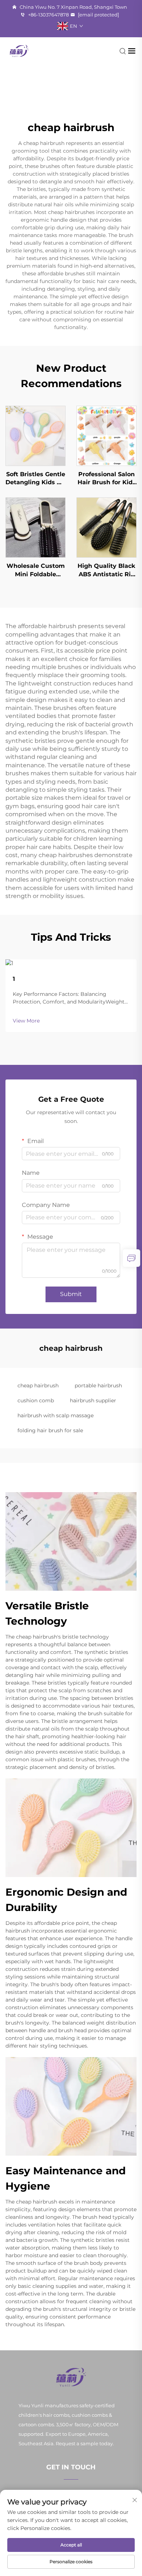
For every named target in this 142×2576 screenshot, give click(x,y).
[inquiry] (131, 1258)
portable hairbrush (98, 1386)
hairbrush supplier (93, 1400)
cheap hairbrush (38, 1386)
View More (26, 1021)
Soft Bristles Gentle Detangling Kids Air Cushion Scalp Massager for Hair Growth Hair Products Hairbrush (35, 479)
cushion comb (36, 1400)
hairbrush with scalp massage (56, 1415)
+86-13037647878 (48, 15)
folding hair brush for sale (50, 1430)
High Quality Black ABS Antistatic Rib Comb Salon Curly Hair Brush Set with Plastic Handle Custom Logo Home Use (106, 570)
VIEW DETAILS (35, 435)
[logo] (19, 51)
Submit (71, 1294)
